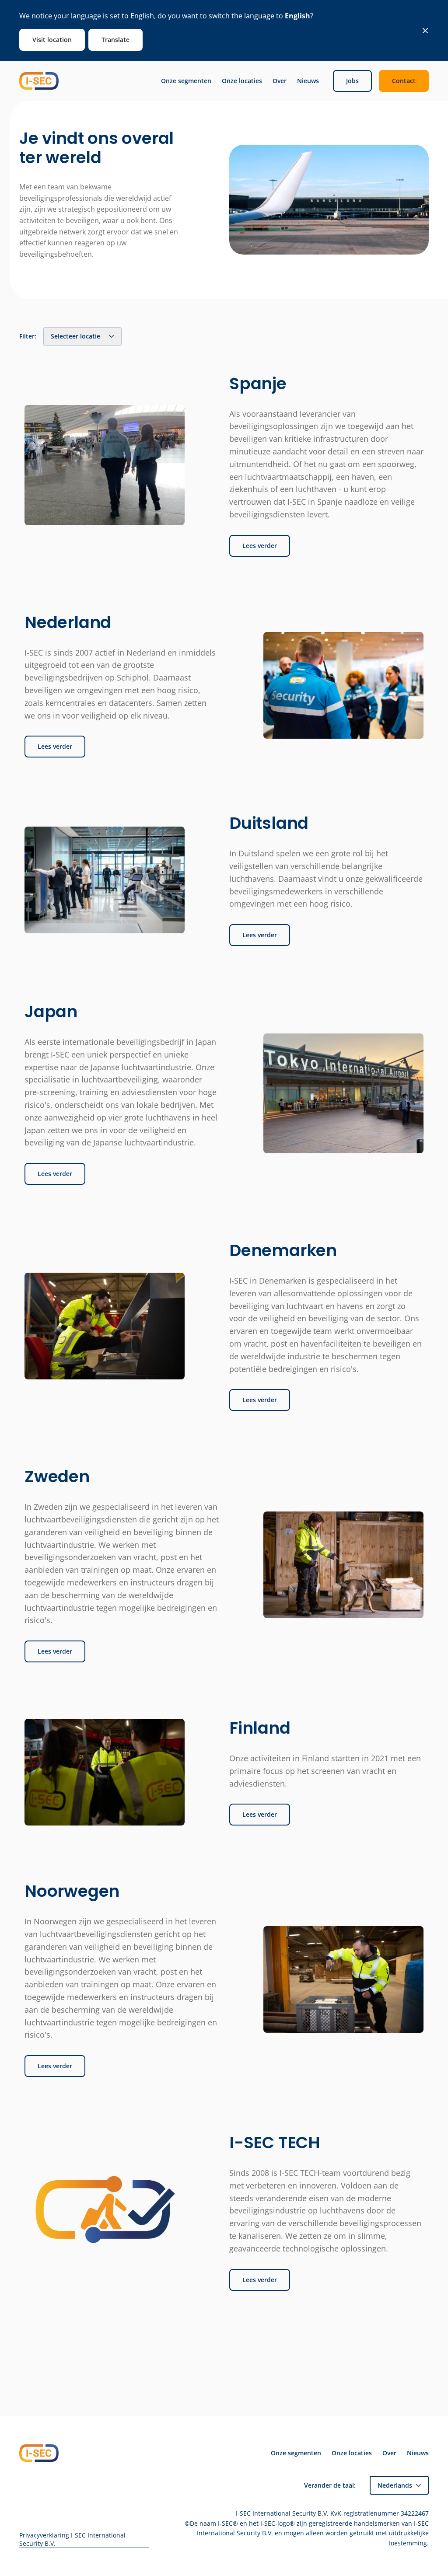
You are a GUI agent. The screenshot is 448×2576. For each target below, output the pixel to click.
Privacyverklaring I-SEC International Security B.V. (72, 2539)
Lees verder (260, 546)
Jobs (352, 81)
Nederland (68, 622)
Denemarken (283, 1250)
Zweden (57, 1476)
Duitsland (269, 823)
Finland (260, 1728)
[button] (399, 2485)
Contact (404, 81)
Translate (115, 40)
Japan (51, 1012)
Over (280, 81)
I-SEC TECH (275, 2143)
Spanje (258, 384)
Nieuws (308, 81)
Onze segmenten (186, 81)
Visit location (52, 40)
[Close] (425, 31)
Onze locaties (242, 81)
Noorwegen (72, 1891)
